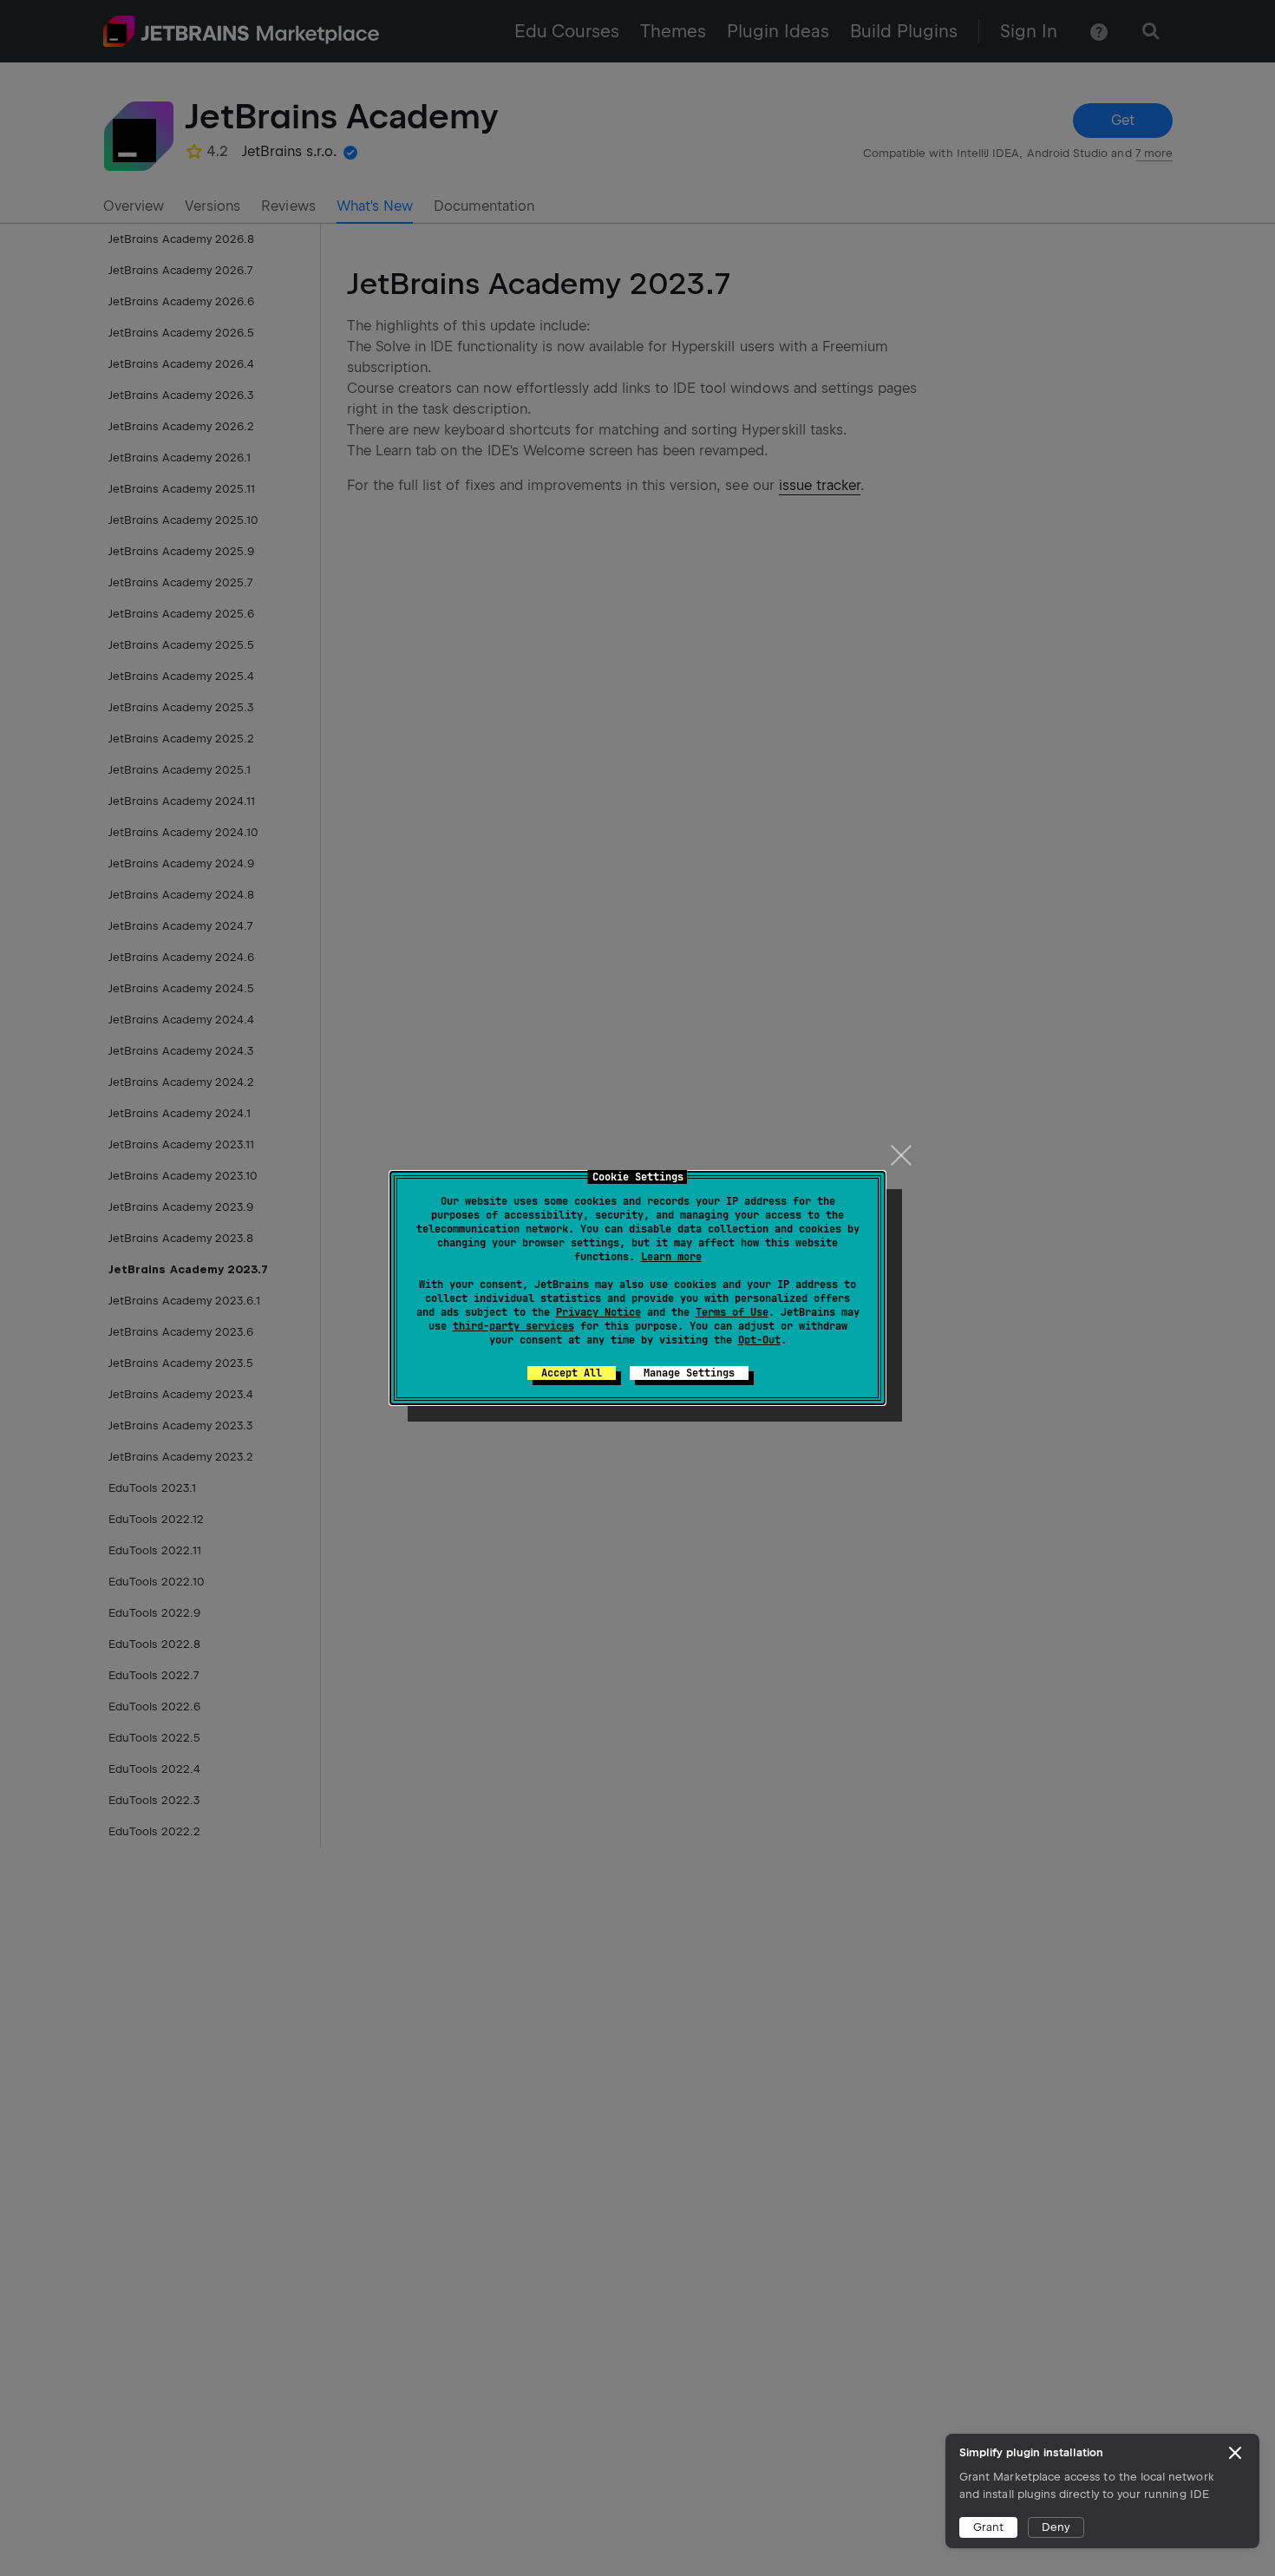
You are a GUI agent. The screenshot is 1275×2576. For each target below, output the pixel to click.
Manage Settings (689, 1373)
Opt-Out (759, 1340)
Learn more (671, 1257)
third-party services (513, 1326)
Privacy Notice (598, 1312)
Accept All (572, 1373)
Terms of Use (732, 1312)
